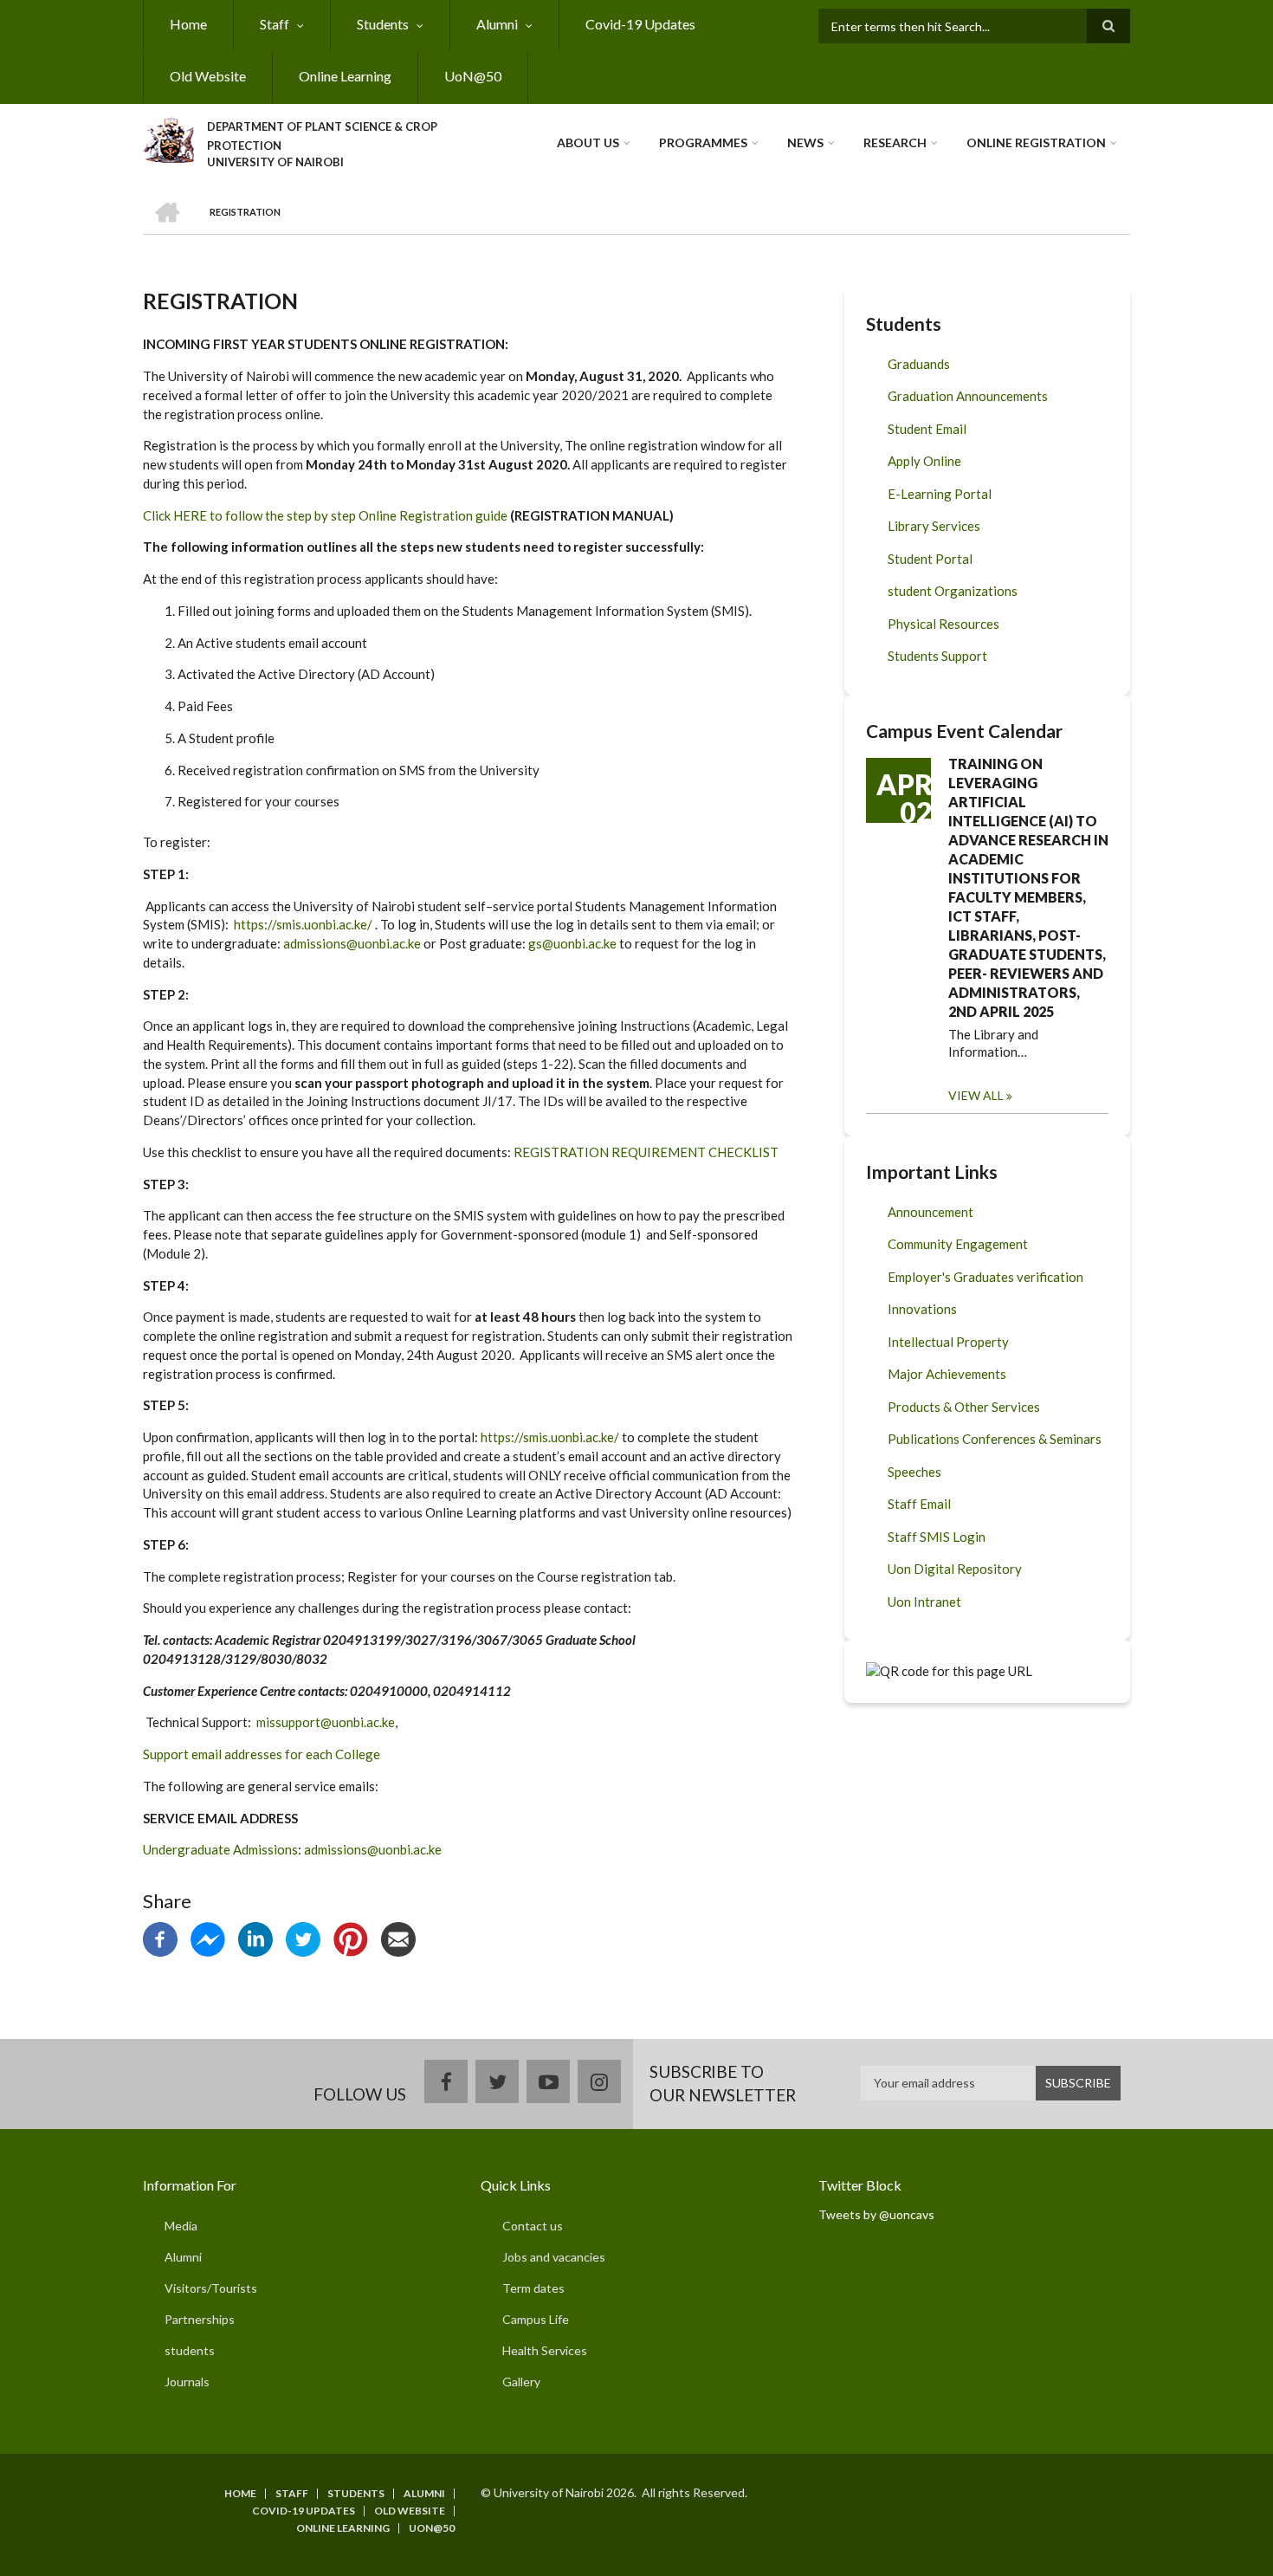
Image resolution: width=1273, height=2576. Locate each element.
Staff (275, 24)
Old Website (208, 76)
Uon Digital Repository (955, 1569)
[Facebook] (160, 1937)
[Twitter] (303, 1937)
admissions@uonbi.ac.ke (352, 943)
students (190, 2350)
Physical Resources (943, 624)
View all (976, 1095)
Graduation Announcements (968, 396)
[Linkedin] (255, 1937)
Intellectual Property (948, 1342)
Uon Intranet (924, 1602)
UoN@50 (473, 76)
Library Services (934, 526)
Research (895, 142)
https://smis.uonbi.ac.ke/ (303, 924)
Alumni (497, 24)
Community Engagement (958, 1244)
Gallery (521, 2382)
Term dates (533, 2288)
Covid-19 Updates (640, 24)
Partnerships (200, 2319)
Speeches (914, 1472)
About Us (588, 142)
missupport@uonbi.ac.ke (326, 1722)
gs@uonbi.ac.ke (572, 943)
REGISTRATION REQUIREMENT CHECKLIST (646, 1152)
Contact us (533, 2226)
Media (181, 2226)
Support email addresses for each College (262, 1754)
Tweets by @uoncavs (876, 2214)
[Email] (398, 1937)
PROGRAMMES (703, 142)
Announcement (931, 1212)
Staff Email (919, 1504)
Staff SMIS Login (937, 1537)
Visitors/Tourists (211, 2288)
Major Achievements (947, 1374)
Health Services (545, 2350)
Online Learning (345, 76)
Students (383, 24)
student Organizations (953, 591)
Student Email (927, 429)
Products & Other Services (964, 1407)
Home (188, 24)
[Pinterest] (351, 1937)
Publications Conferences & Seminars (995, 1439)
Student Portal (930, 559)
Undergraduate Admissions (220, 1849)
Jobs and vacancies (554, 2257)
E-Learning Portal (940, 494)
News (805, 142)
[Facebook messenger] (208, 1937)
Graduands (919, 364)
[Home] (168, 138)
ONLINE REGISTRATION (1036, 142)
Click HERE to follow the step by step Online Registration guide (325, 515)
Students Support (937, 656)
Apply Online (924, 461)
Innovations (922, 1309)
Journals (187, 2382)
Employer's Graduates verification (985, 1277)
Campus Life (536, 2319)
